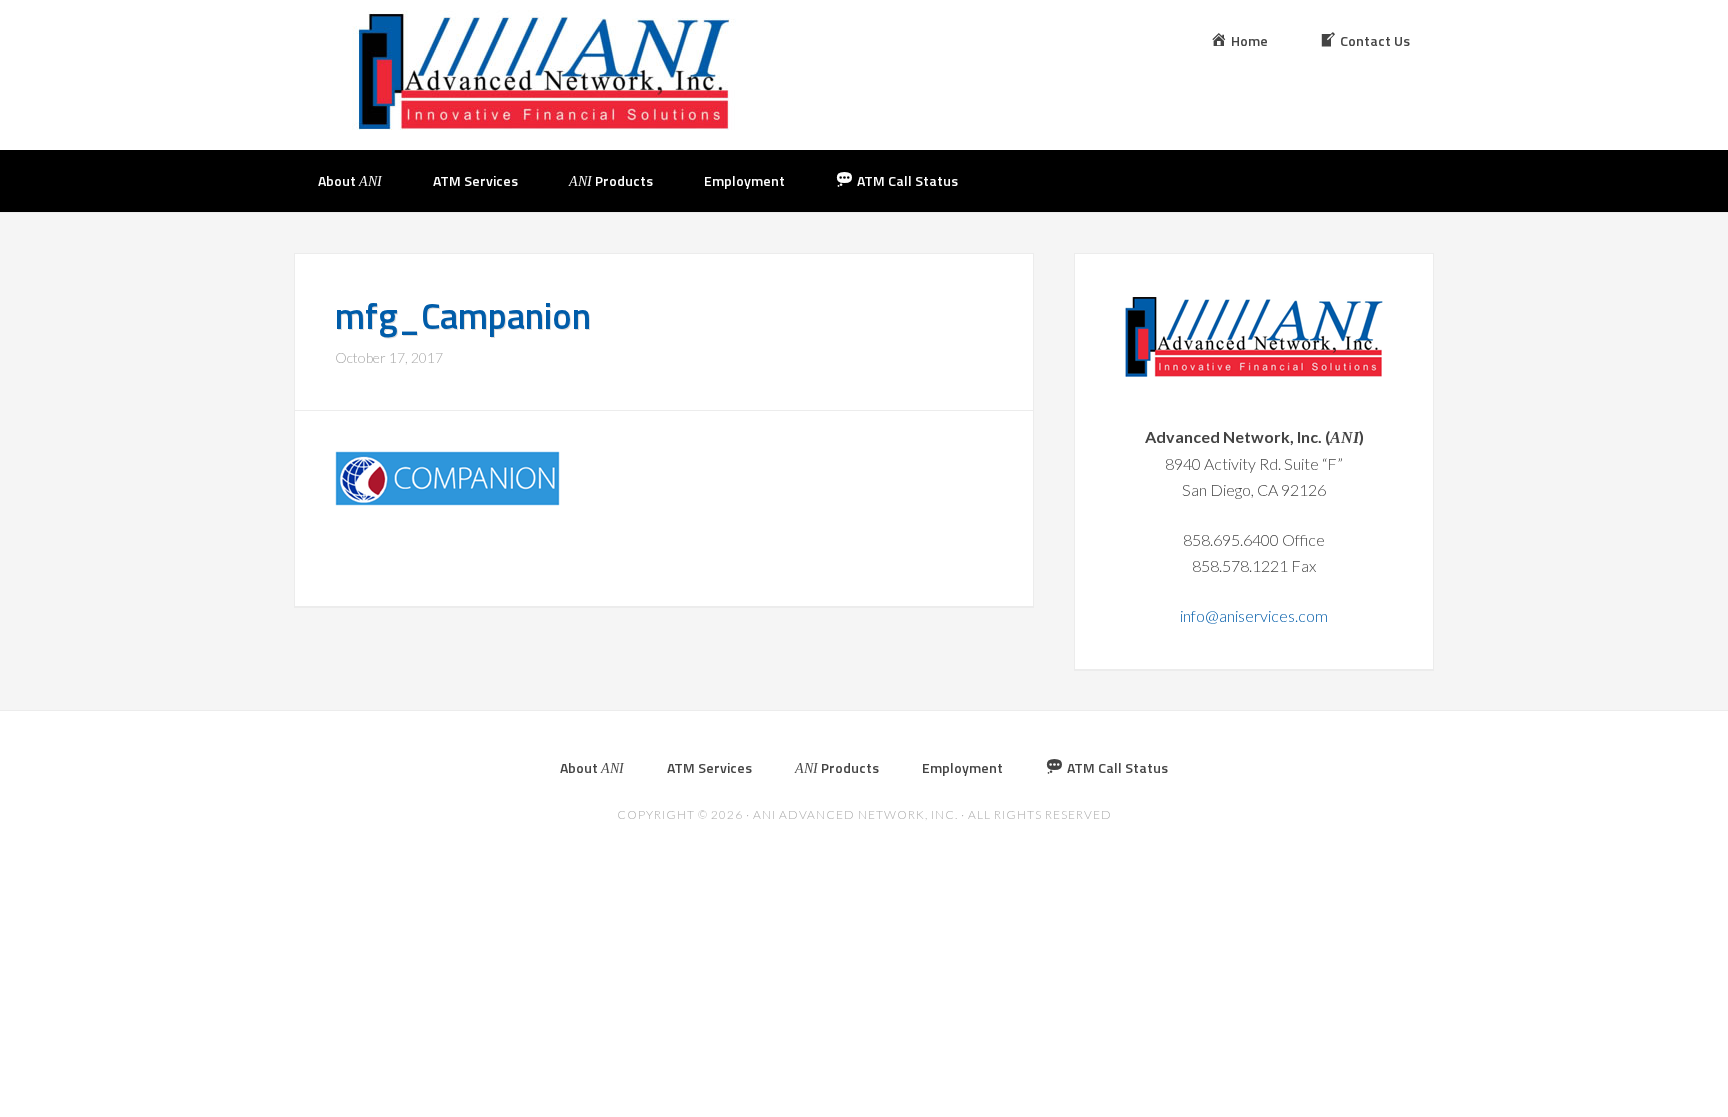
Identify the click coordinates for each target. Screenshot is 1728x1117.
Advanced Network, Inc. (544, 72)
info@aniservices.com (1254, 615)
